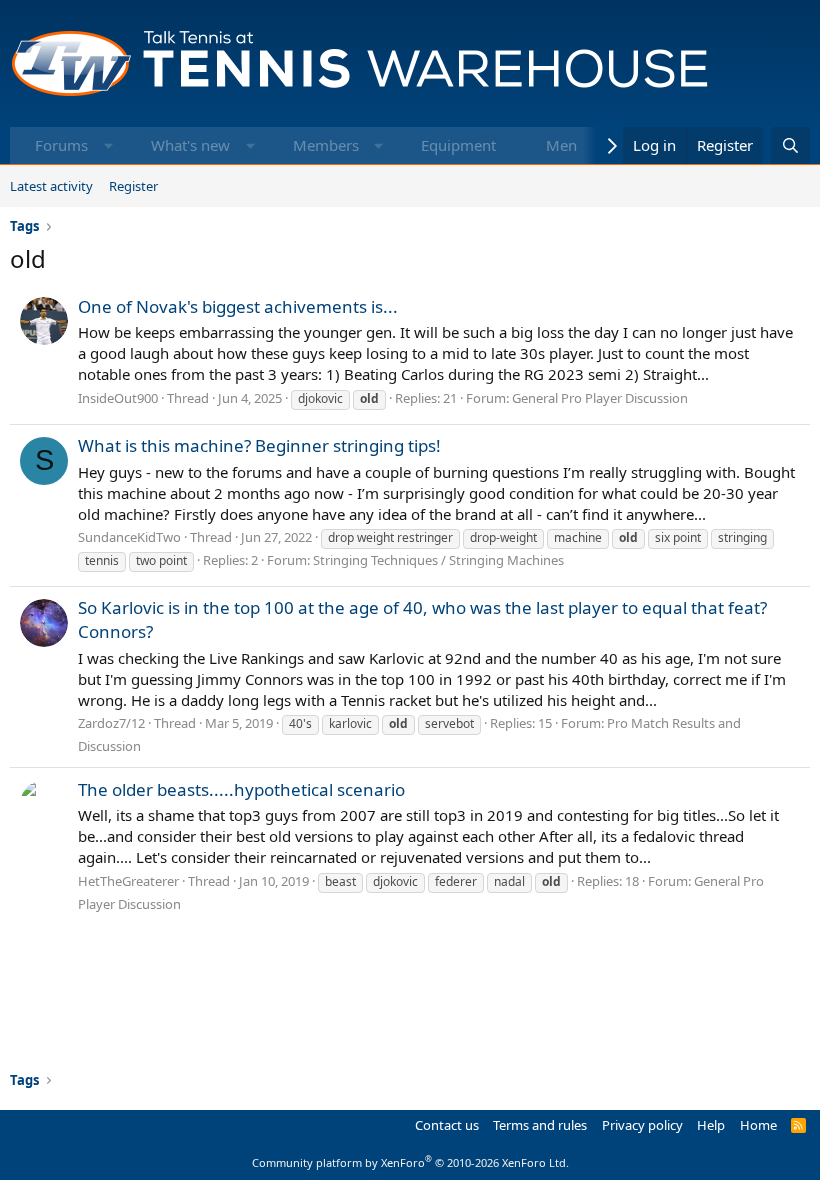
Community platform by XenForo (410, 1162)
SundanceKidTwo (129, 537)
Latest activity (51, 186)
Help (711, 1125)
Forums (61, 145)
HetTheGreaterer (128, 881)
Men (561, 145)
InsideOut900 (118, 398)
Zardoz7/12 (111, 723)
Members (326, 145)
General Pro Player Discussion (600, 398)
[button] (108, 145)
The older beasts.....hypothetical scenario (241, 789)
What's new (190, 145)
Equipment (458, 145)
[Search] (790, 145)
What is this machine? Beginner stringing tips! (259, 445)
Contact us (447, 1125)
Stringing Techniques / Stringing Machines (438, 560)
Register (133, 186)
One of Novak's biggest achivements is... (238, 306)
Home (758, 1125)
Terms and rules (540, 1125)
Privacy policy (642, 1125)
